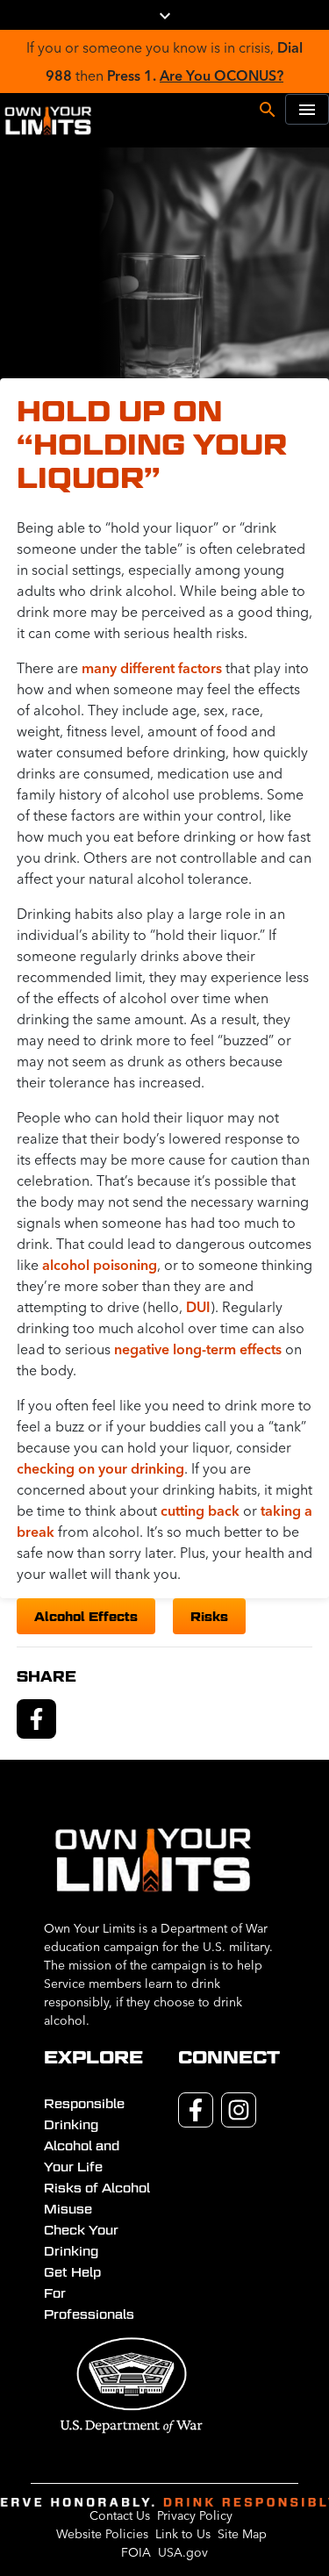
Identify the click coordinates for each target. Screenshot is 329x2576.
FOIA (136, 2552)
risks (209, 1616)
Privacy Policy (195, 2515)
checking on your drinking (100, 1468)
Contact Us (120, 2515)
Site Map (242, 2534)
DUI (198, 1307)
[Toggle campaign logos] (165, 15)
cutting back (200, 1510)
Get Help (72, 2272)
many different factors (152, 668)
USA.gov (183, 2552)
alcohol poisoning (100, 1265)
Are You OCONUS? (222, 75)
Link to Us (183, 2534)
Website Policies (102, 2534)
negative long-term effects (198, 1349)
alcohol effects (86, 1616)
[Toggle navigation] (307, 109)
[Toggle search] (268, 108)
